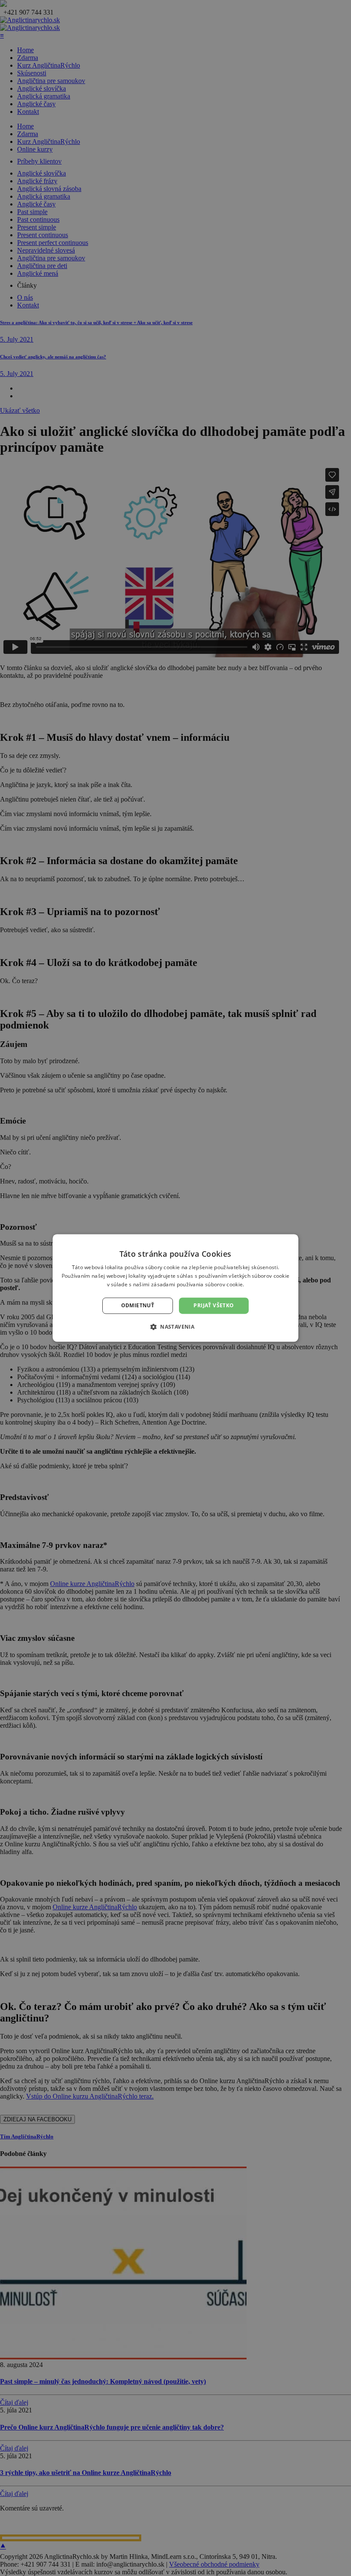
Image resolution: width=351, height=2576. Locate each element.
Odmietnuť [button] (138, 1305)
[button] (175, 1327)
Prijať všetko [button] (214, 1305)
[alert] (175, 1288)
